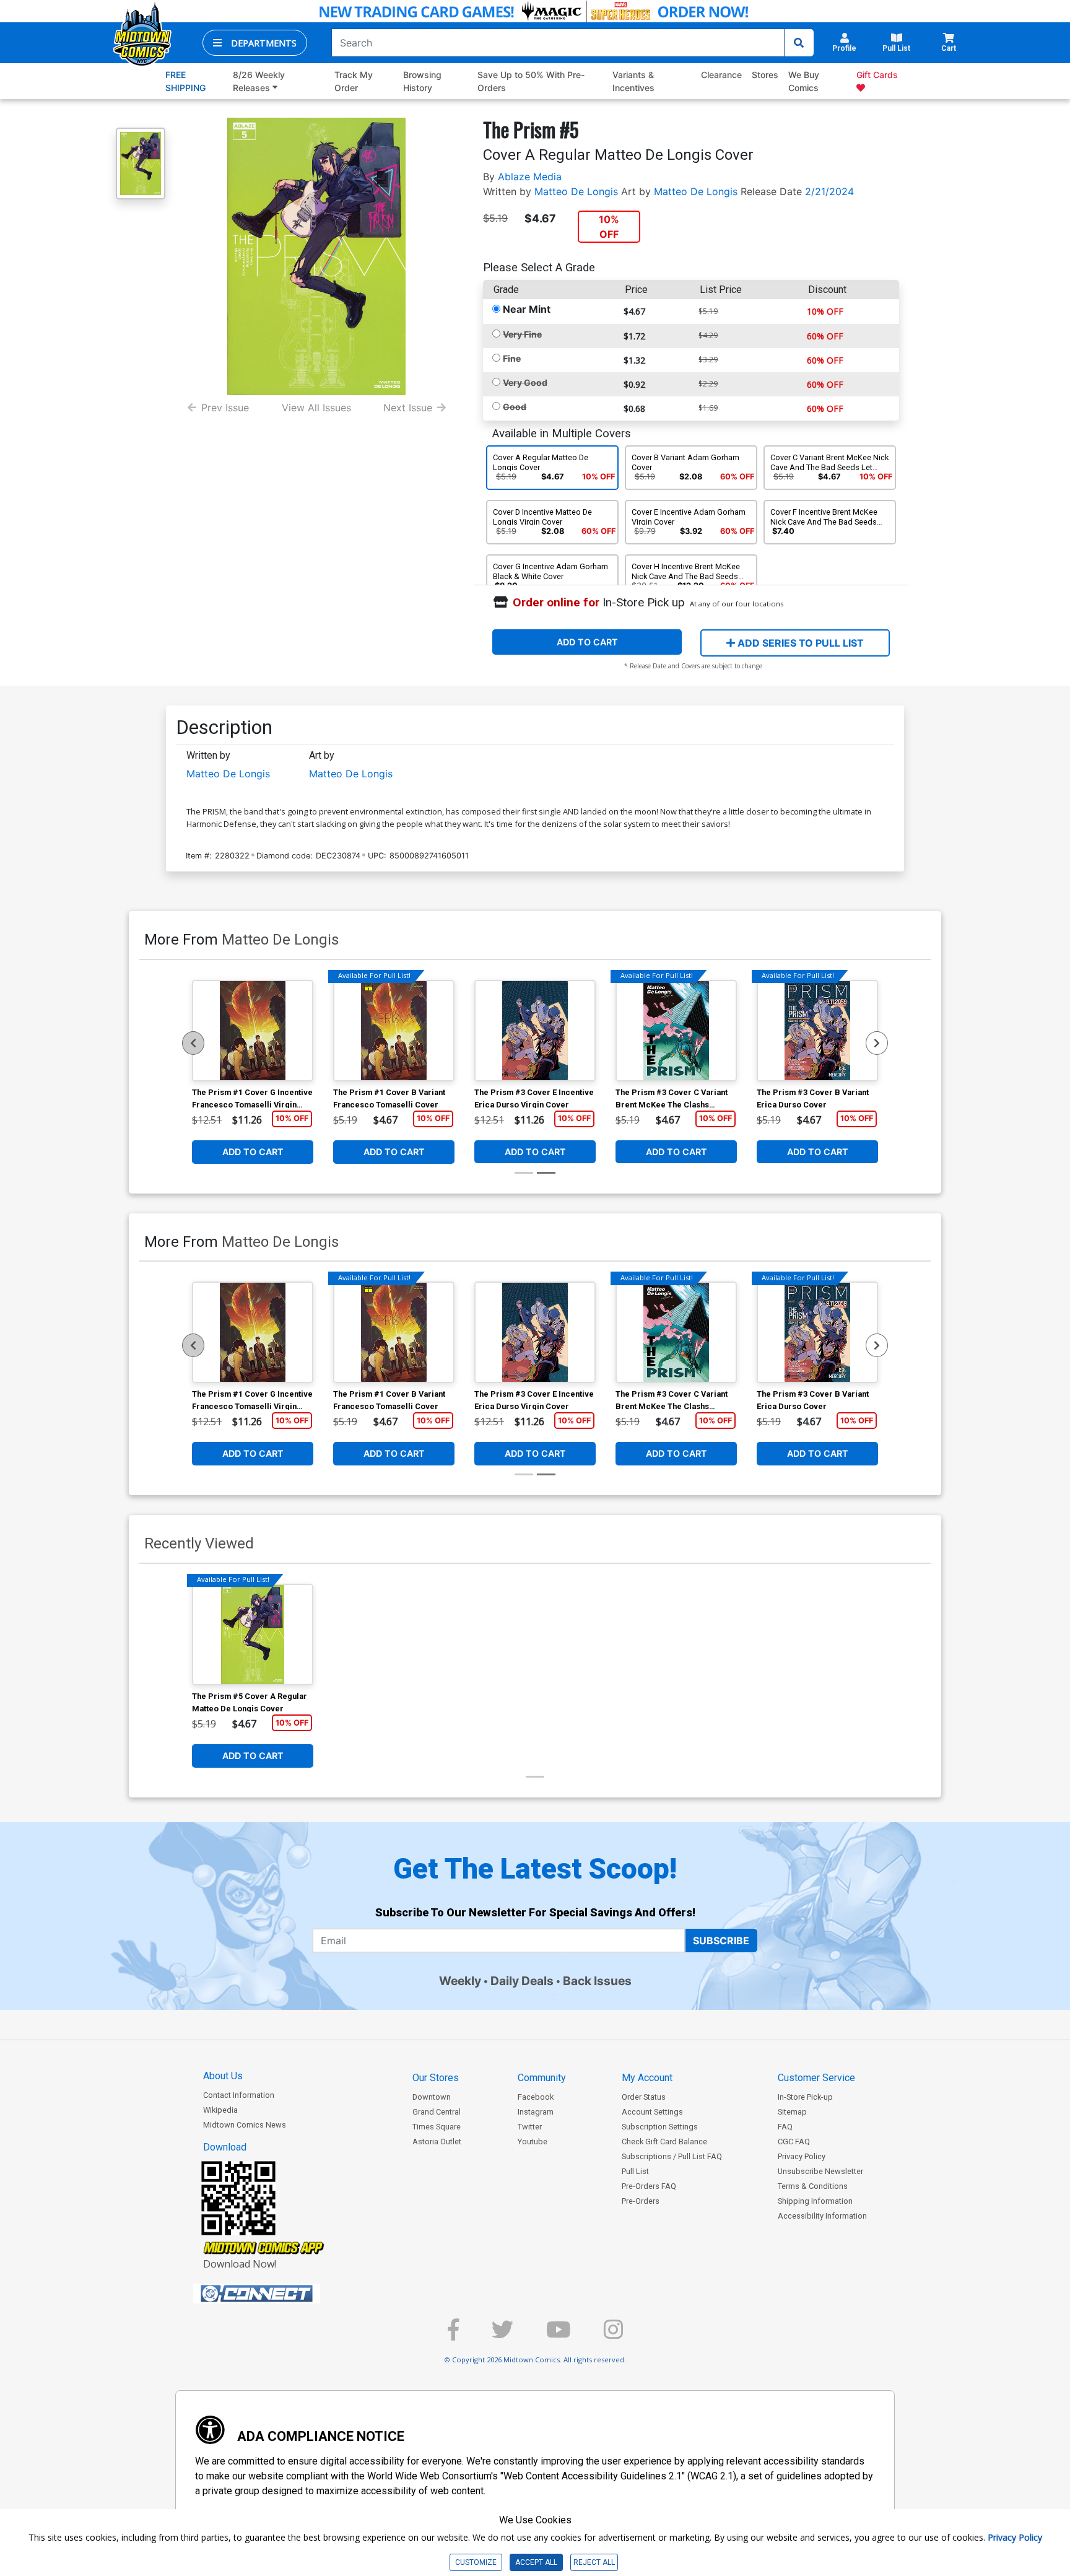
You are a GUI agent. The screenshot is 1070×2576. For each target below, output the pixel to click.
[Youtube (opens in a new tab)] (559, 2335)
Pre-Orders (641, 2201)
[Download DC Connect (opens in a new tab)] (280, 2294)
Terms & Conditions (813, 2186)
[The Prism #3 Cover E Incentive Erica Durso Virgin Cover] (535, 1031)
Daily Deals (522, 1981)
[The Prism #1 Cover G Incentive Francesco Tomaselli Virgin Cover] (253, 1031)
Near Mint (527, 309)
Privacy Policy (802, 2156)
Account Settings (652, 2112)
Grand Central (437, 2112)
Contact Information (239, 2095)
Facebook (536, 2097)
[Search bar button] (799, 43)
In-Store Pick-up (805, 2097)
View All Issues (316, 408)
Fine (512, 358)
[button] (255, 43)
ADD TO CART (587, 642)
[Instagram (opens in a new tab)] (613, 2335)
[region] (193, 1043)
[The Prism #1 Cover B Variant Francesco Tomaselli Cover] (394, 1031)
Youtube (533, 2142)
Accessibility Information (822, 2216)
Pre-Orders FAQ (649, 2186)
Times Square (437, 2127)
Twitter (530, 2127)
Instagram (536, 2112)
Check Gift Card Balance (664, 2142)
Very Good (525, 382)
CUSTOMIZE (476, 2562)
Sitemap (792, 2112)
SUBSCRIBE (721, 1941)
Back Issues (597, 1981)
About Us (223, 2076)
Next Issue (408, 408)
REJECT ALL (594, 2562)
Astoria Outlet (437, 2142)
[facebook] (453, 2335)
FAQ (785, 2127)
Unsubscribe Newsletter (820, 2171)
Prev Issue (225, 408)
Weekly (460, 1981)
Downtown (432, 2097)
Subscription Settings (660, 2127)
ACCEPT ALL (536, 2562)
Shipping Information (815, 2201)
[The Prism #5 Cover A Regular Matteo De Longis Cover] (253, 1635)
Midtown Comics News (245, 2125)
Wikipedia (220, 2110)
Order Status (644, 2097)
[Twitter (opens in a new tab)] (502, 2335)
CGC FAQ (794, 2142)
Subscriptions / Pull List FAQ (672, 2156)
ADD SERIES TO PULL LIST (799, 643)
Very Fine (522, 334)
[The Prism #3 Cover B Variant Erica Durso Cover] (817, 1031)
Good (515, 407)
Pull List (635, 2171)
